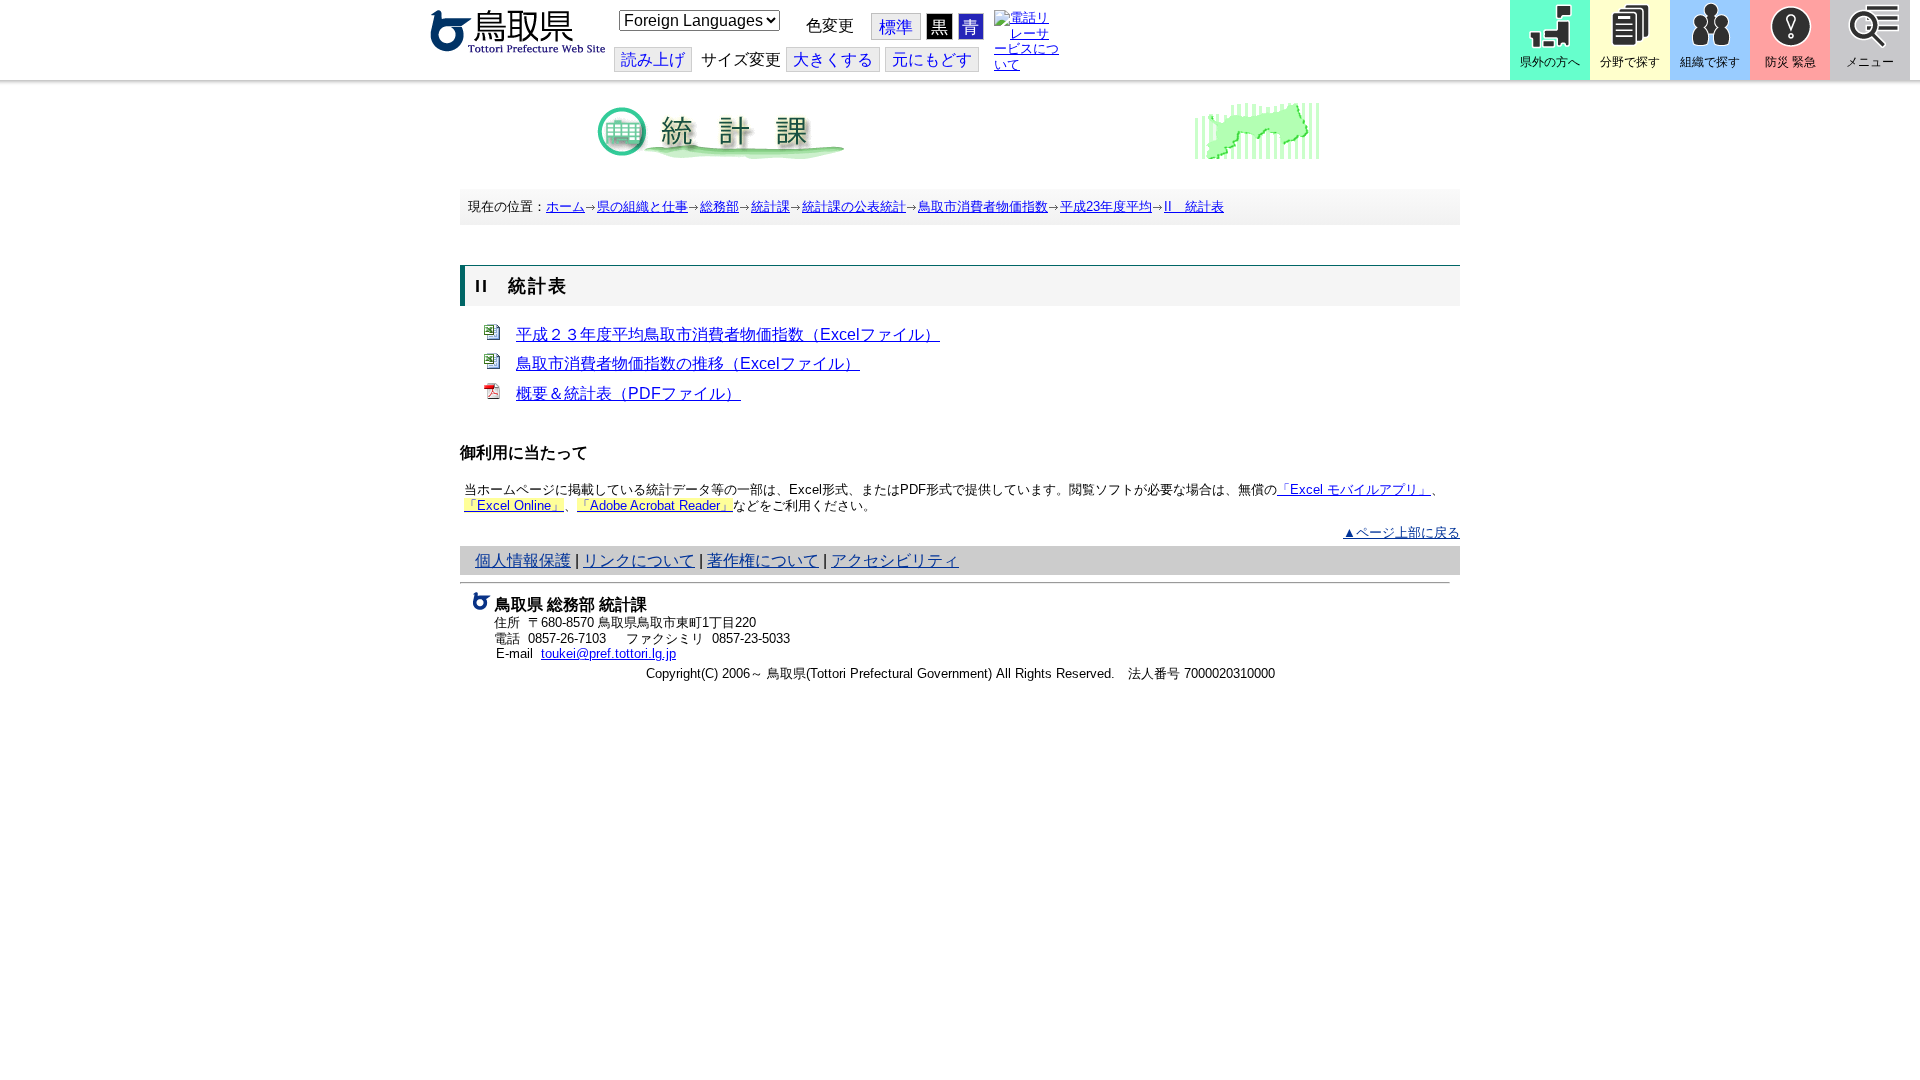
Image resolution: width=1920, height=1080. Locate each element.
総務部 (719, 206)
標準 (896, 27)
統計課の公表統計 (854, 206)
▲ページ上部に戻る (1401, 532)
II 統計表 (1194, 206)
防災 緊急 (1790, 62)
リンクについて (639, 560)
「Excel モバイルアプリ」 (1354, 489)
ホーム (565, 206)
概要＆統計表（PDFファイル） (628, 393)
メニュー (1870, 62)
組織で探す (1710, 62)
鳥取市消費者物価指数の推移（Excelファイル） (688, 363)
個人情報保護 (523, 560)
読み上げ (653, 59)
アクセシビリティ (895, 560)
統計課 (770, 206)
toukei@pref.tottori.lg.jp (608, 653)
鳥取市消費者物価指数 (983, 206)
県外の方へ (1550, 62)
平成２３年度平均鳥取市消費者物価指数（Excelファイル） (728, 334)
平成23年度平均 (1106, 206)
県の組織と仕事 (642, 206)
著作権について (763, 560)
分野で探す (1630, 62)
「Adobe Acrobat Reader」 (655, 505)
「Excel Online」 (514, 505)
